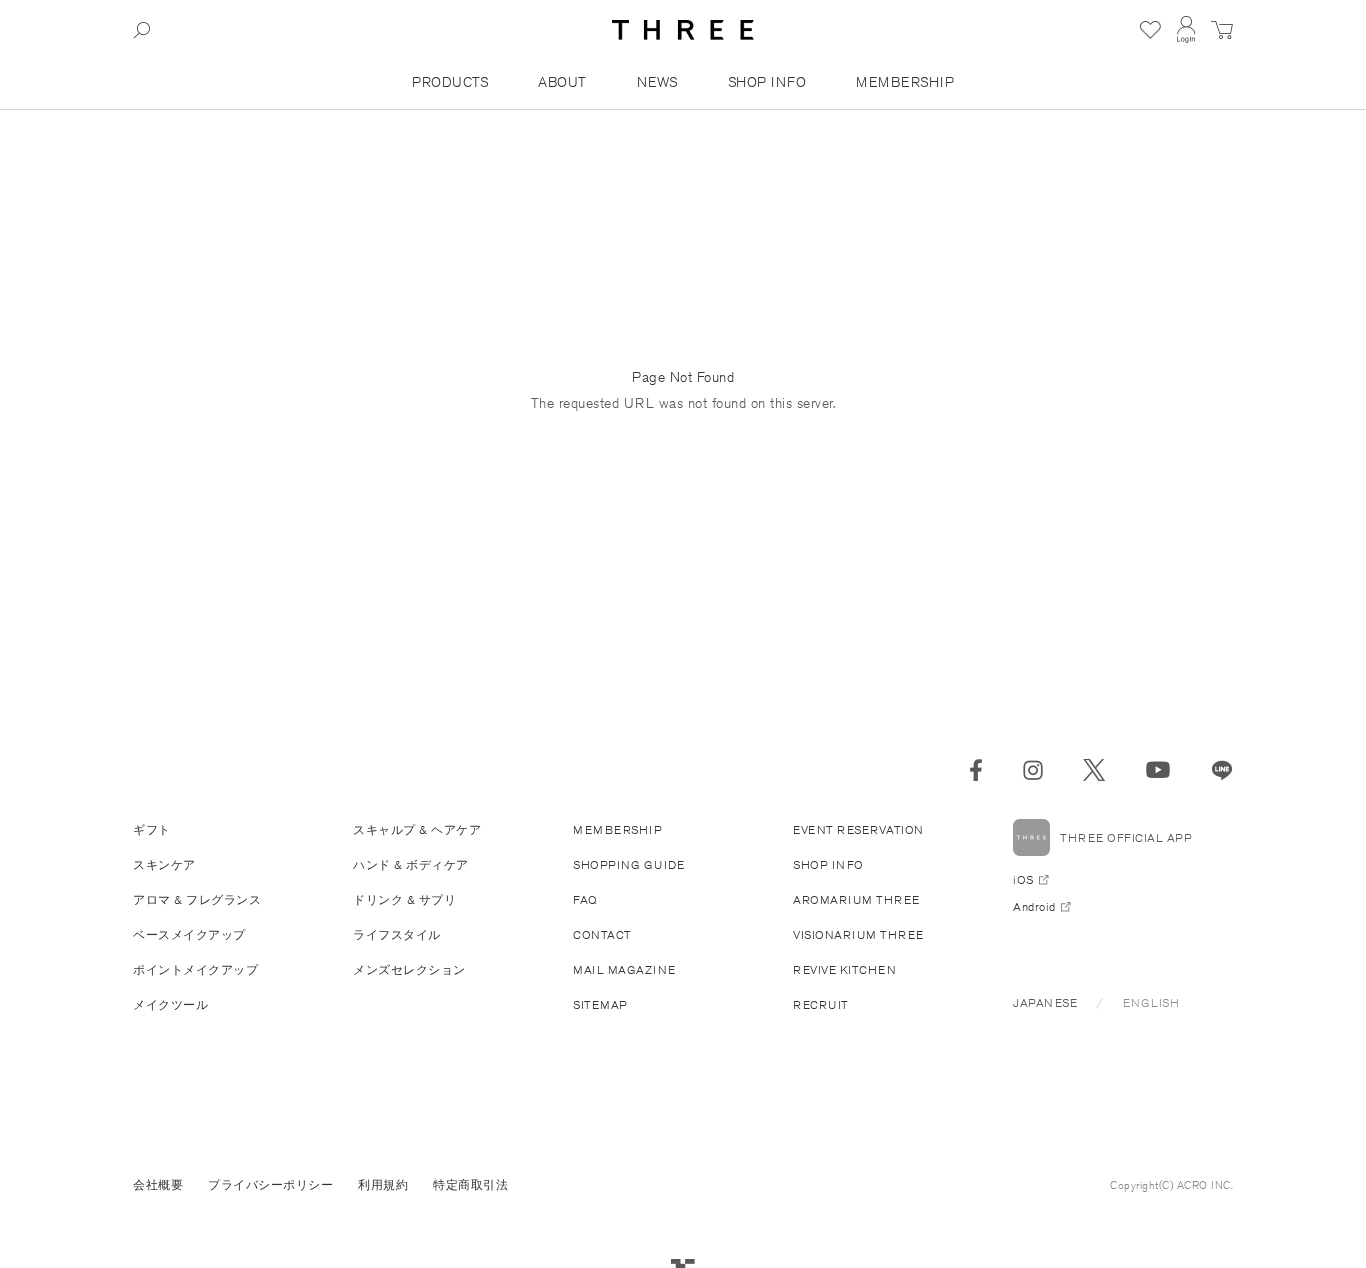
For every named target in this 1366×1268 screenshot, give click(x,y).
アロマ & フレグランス (197, 899)
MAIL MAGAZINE (624, 969)
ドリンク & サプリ (404, 899)
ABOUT (562, 82)
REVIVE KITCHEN (844, 969)
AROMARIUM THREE (856, 899)
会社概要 (158, 1184)
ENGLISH (1151, 1002)
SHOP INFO (767, 82)
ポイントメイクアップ (195, 969)
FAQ (585, 899)
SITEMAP (600, 1004)
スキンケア (164, 864)
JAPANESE (1045, 1002)
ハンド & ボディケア (411, 864)
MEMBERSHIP (905, 82)
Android (1034, 906)
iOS (1023, 879)
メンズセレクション (409, 969)
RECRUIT (821, 1004)
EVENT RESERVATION (858, 829)
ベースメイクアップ (189, 934)
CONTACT (602, 934)
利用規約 (383, 1184)
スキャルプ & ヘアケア (417, 829)
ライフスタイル (397, 934)
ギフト (152, 829)
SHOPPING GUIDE (628, 864)
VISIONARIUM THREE (858, 934)
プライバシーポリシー (270, 1184)
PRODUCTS (450, 82)
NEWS (657, 82)
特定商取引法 (470, 1184)
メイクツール (170, 1004)
